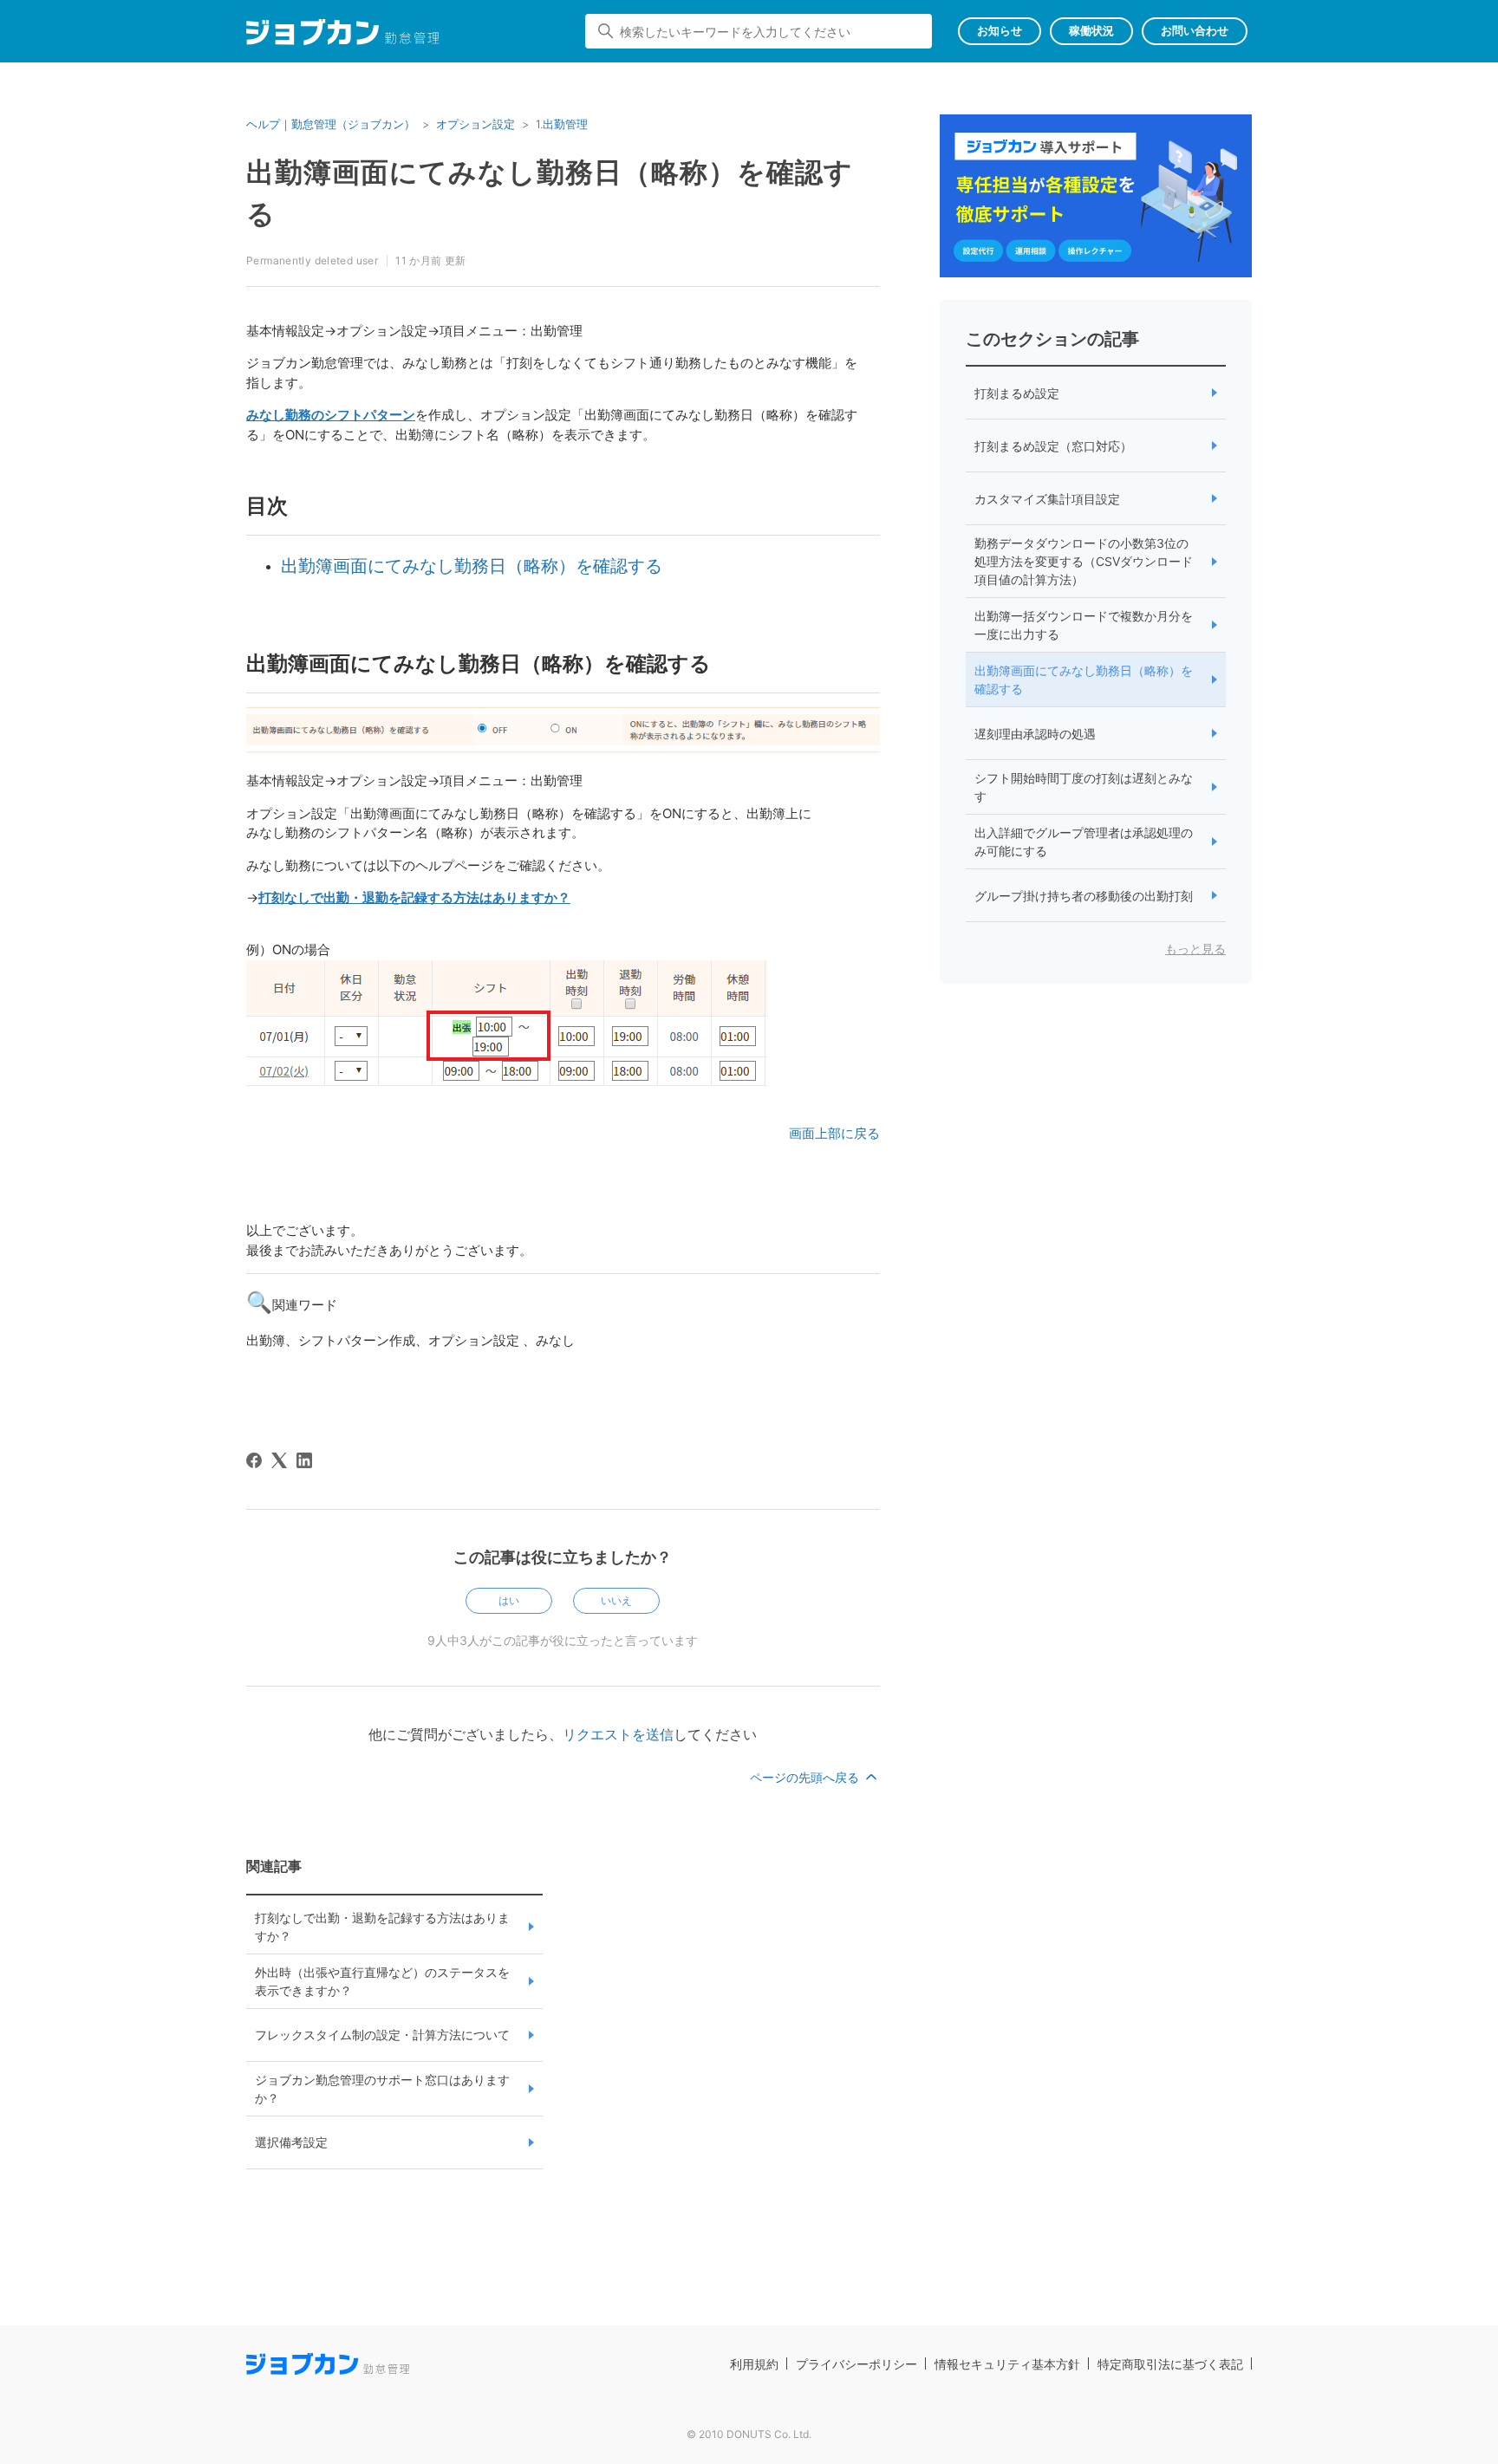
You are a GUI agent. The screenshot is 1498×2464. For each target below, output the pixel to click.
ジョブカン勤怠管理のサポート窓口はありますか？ (382, 2089)
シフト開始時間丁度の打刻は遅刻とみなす (1084, 787)
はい (509, 1600)
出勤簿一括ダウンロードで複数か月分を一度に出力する (1084, 625)
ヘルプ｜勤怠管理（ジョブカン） (331, 124)
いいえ (616, 1600)
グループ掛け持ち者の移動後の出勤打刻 (1084, 896)
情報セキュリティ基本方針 (1007, 2364)
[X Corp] (279, 1460)
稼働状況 (1091, 30)
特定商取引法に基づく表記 (1170, 2364)
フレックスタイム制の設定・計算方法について (382, 2035)
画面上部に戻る (834, 1133)
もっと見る (1195, 949)
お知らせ (1000, 30)
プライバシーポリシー (856, 2364)
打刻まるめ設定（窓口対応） (1053, 446)
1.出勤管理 (562, 124)
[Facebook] (254, 1460)
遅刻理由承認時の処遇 (1035, 734)
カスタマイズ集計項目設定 (1047, 499)
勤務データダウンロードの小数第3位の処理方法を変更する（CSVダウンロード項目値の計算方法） (1084, 561)
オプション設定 (475, 124)
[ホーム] (343, 35)
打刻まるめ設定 (1017, 393)
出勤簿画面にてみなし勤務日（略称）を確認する (472, 566)
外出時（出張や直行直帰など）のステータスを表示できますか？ (382, 1981)
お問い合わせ (1195, 30)
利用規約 (754, 2364)
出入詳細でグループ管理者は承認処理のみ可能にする (1084, 842)
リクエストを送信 (618, 1734)
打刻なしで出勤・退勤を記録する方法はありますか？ (382, 1927)
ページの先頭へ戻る (806, 1777)
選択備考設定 (291, 2142)
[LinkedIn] (304, 1460)
